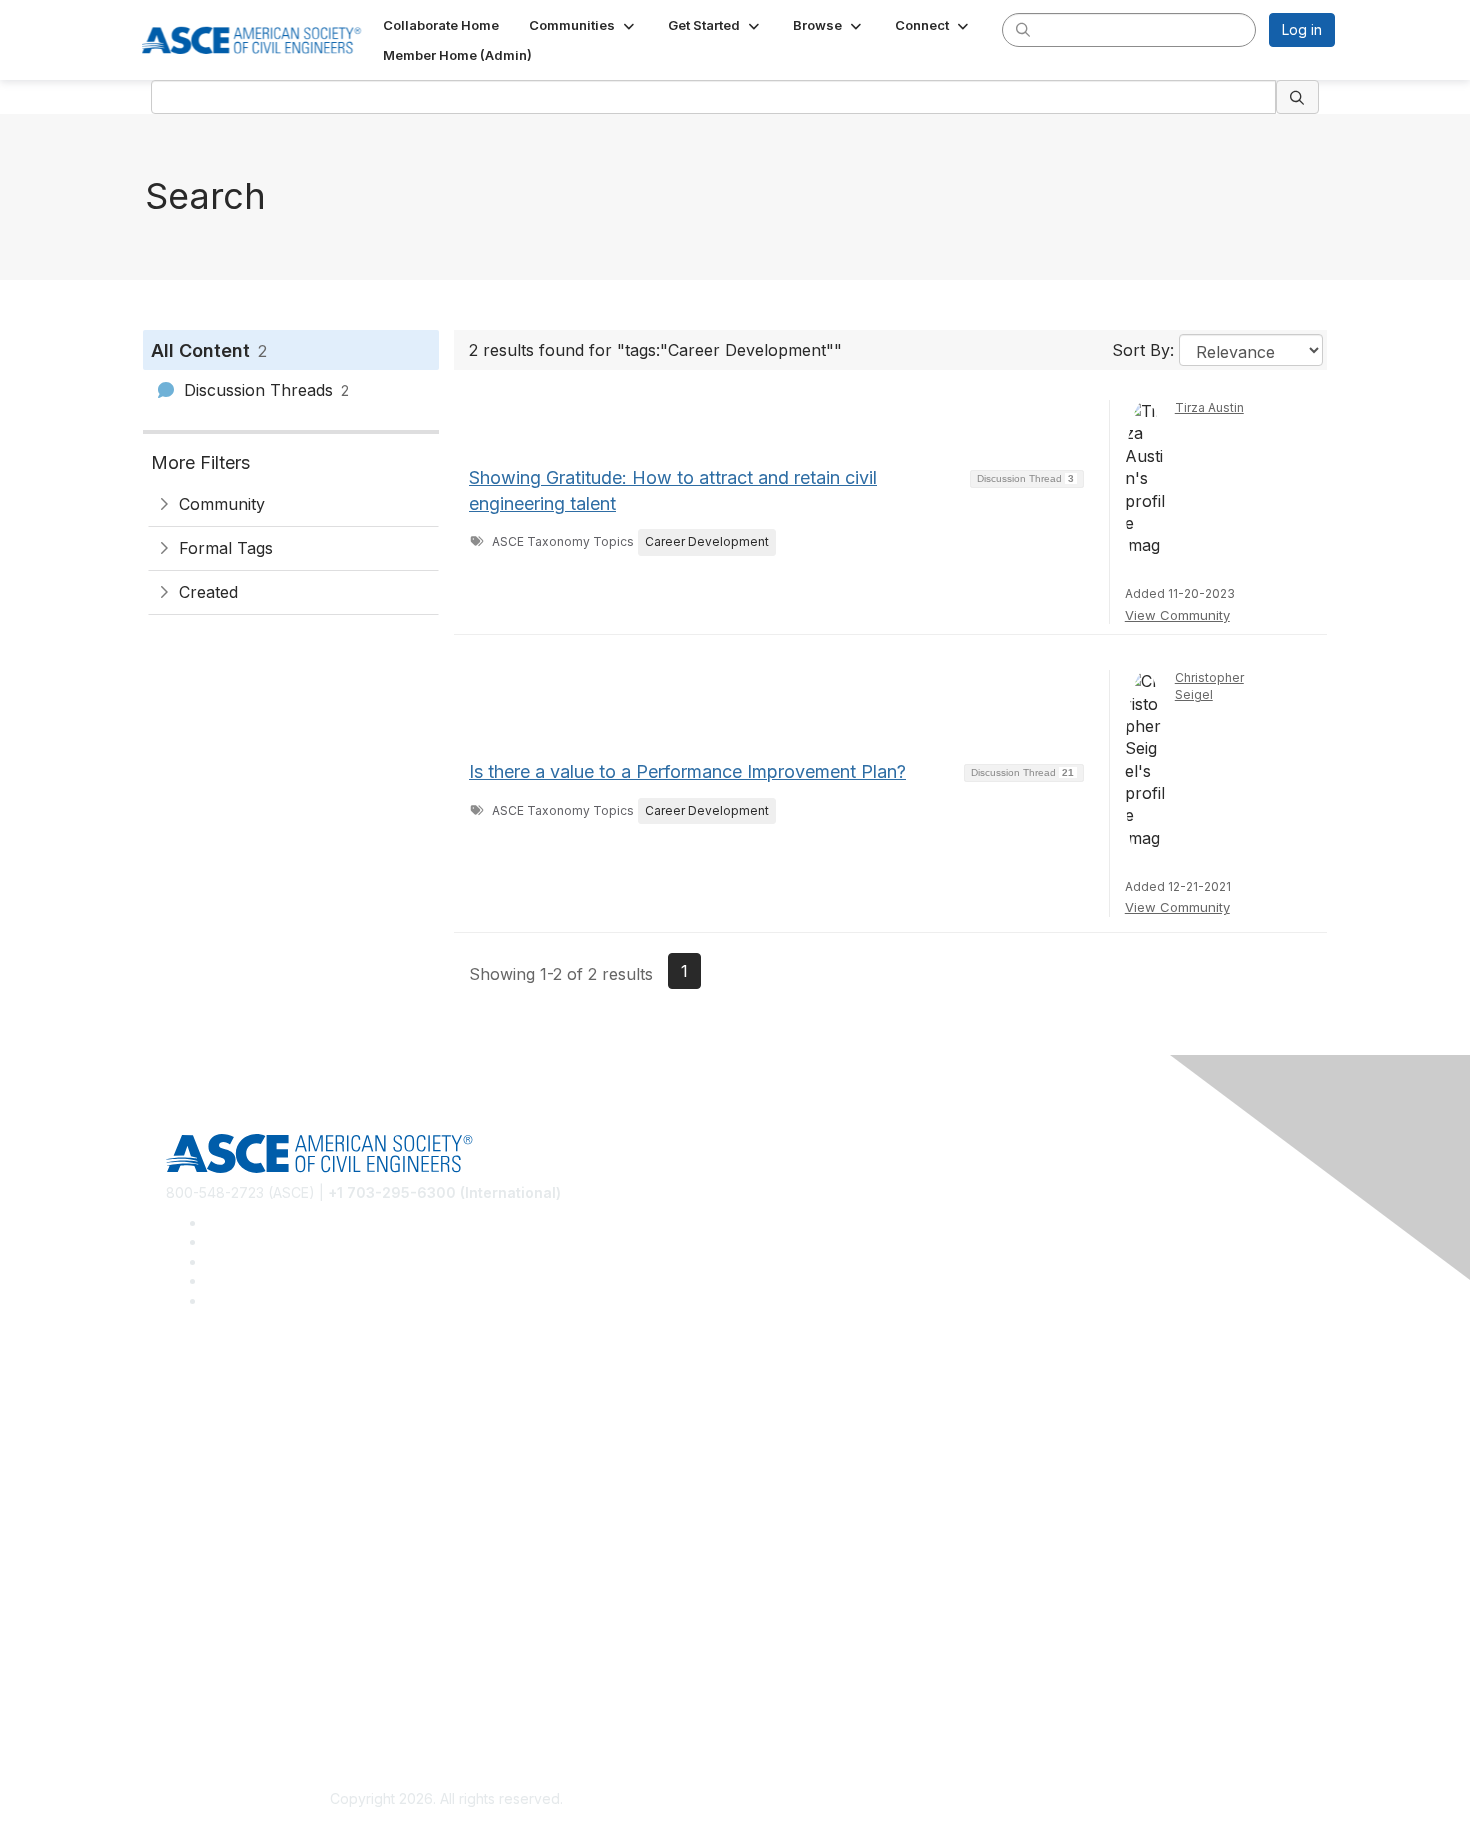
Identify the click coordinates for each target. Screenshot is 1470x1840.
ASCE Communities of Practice (265, 1445)
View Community (1177, 615)
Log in (1302, 29)
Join (180, 1530)
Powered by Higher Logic (1023, 1800)
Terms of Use (210, 1705)
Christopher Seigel (1209, 686)
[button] (583, 25)
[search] (1023, 29)
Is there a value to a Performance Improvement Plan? (687, 771)
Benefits (193, 1560)
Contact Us (202, 1590)
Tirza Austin (1209, 407)
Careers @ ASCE (221, 1386)
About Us (196, 1675)
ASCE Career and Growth (249, 1415)
